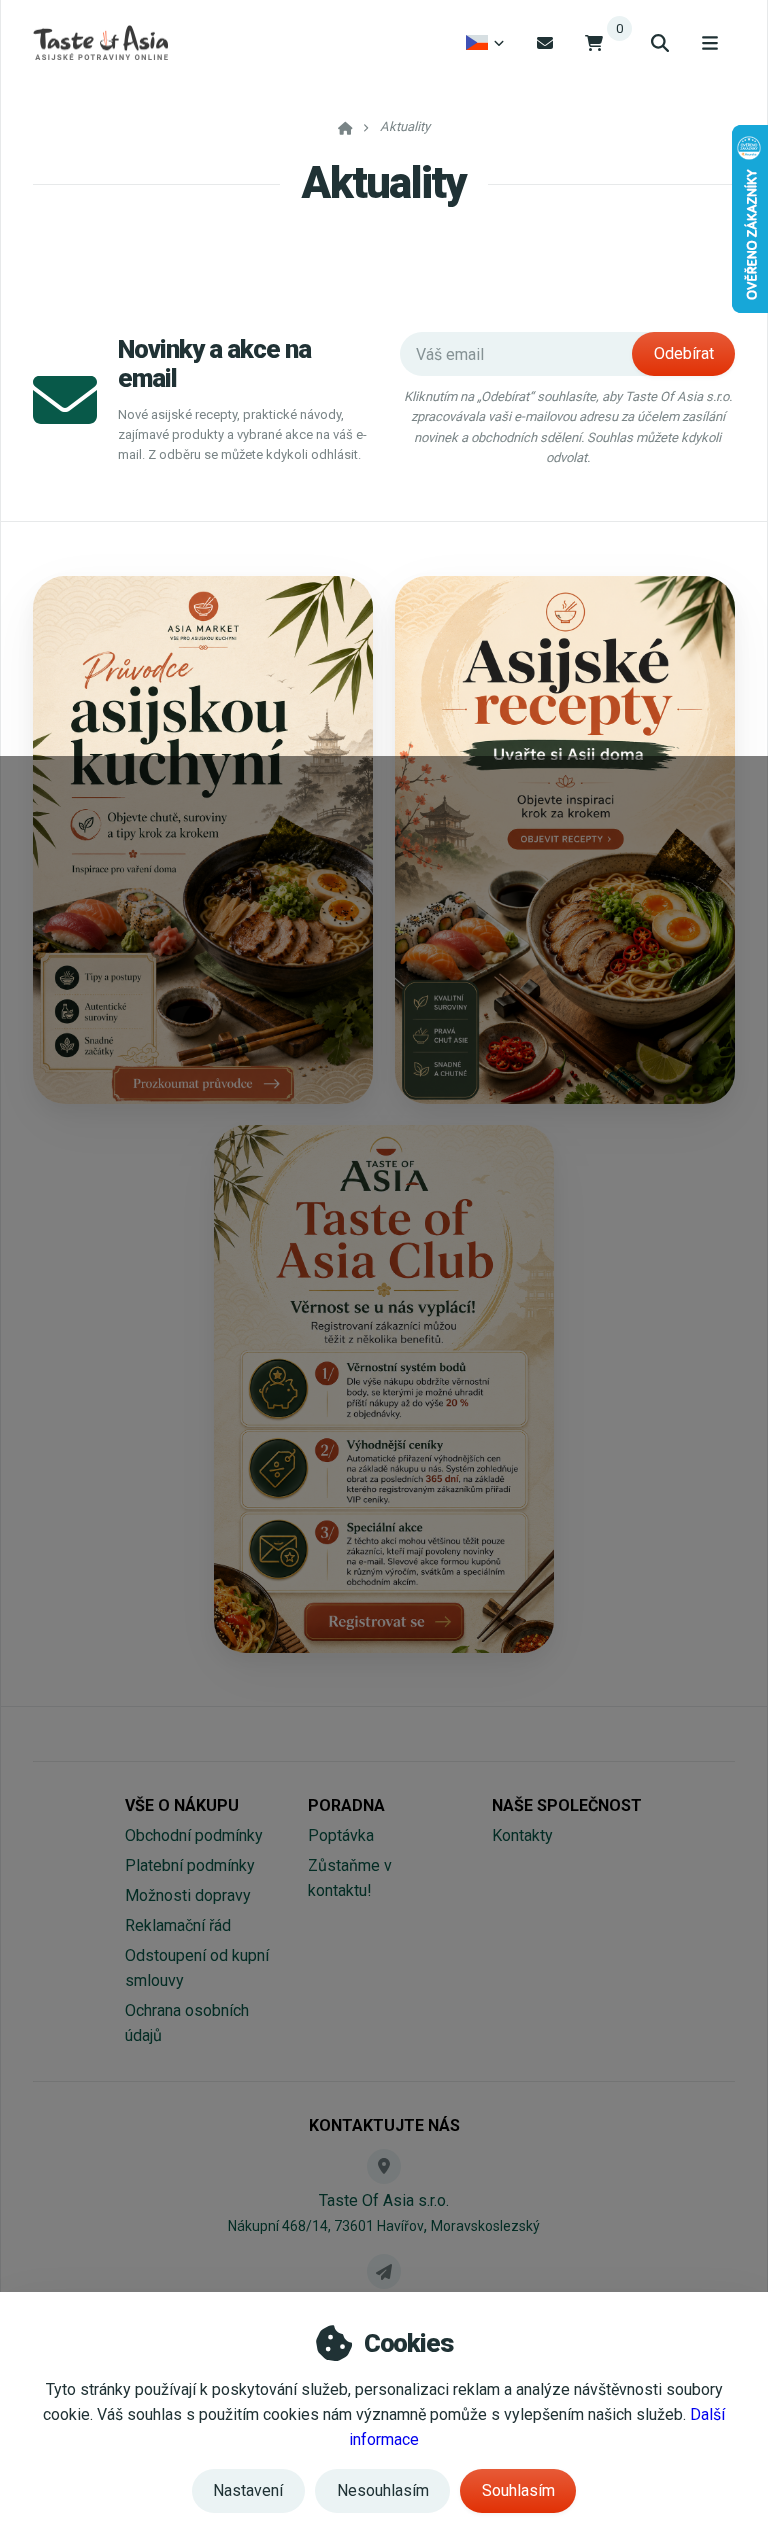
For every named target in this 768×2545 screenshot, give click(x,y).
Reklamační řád (178, 1925)
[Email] (545, 42)
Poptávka (341, 1835)
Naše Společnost (567, 1805)
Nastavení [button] (248, 2490)
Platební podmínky (190, 1865)
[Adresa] (384, 2166)
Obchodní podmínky (194, 1835)
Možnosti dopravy (188, 1895)
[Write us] (384, 2271)
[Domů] (100, 43)
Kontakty (522, 1835)
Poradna (346, 1805)
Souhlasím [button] (518, 2490)
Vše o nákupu (182, 1805)
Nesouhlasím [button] (383, 2490)
